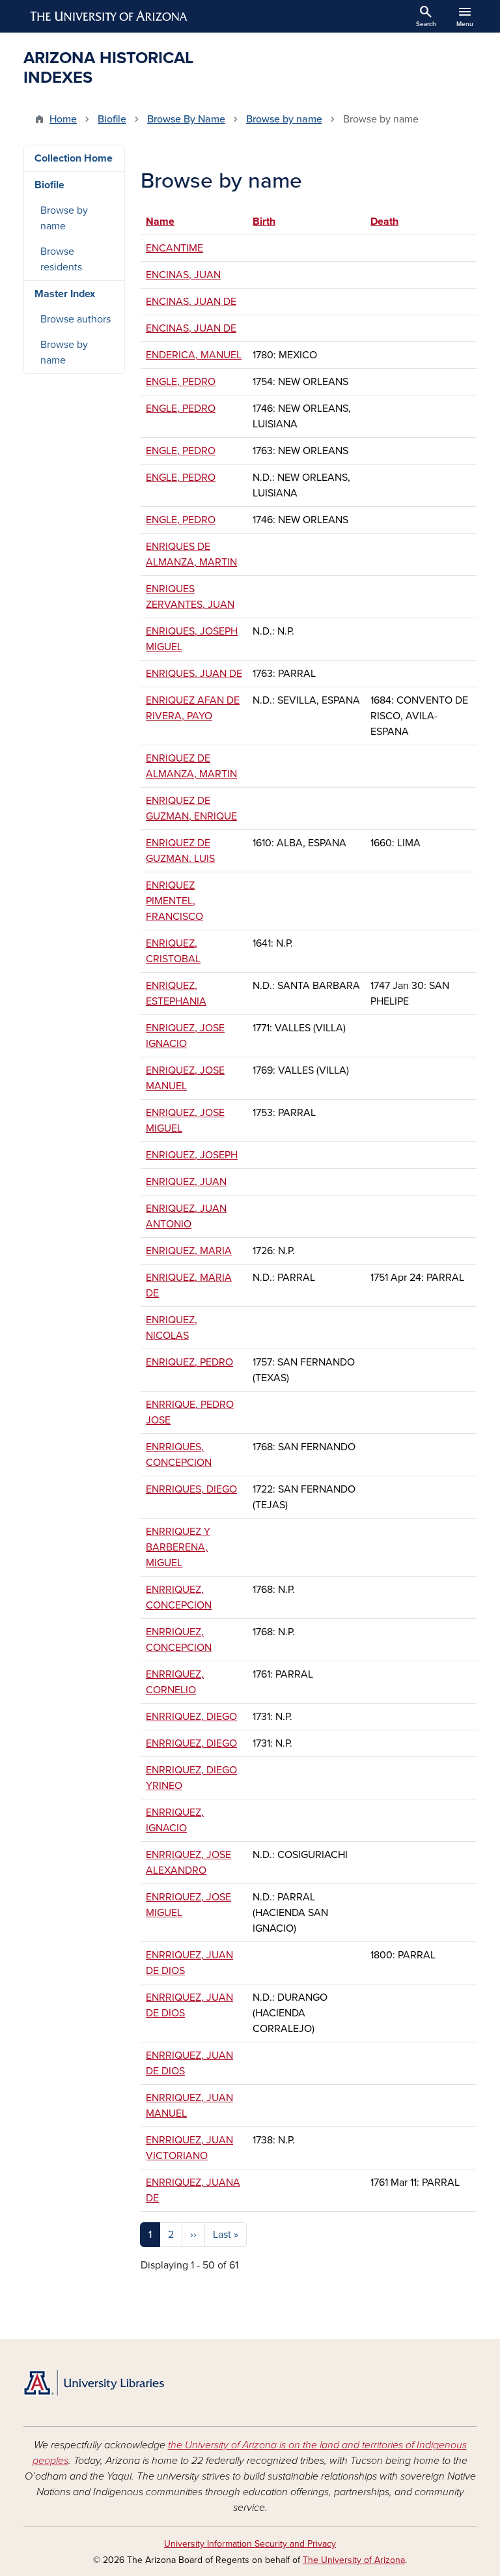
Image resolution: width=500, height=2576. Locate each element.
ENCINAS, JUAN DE (191, 302)
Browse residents (61, 259)
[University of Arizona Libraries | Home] (94, 2383)
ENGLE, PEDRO (181, 382)
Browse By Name (186, 119)
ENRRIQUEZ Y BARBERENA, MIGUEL (178, 1547)
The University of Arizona (354, 2560)
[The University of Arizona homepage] (109, 16)
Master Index (65, 294)
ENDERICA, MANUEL (194, 355)
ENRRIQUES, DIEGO (191, 1489)
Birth (264, 222)
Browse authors (76, 319)
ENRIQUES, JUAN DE (194, 674)
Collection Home (74, 158)
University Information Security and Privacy (250, 2544)
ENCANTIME (174, 248)
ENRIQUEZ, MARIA (189, 1251)
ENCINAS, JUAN (183, 275)
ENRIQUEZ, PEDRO (189, 1362)
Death (384, 222)
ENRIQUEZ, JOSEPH (192, 1155)
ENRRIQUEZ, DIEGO (191, 1717)
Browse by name (284, 119)
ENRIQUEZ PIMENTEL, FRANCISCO (174, 901)
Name (166, 222)
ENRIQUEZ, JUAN (186, 1182)
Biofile (112, 119)
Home (63, 119)
